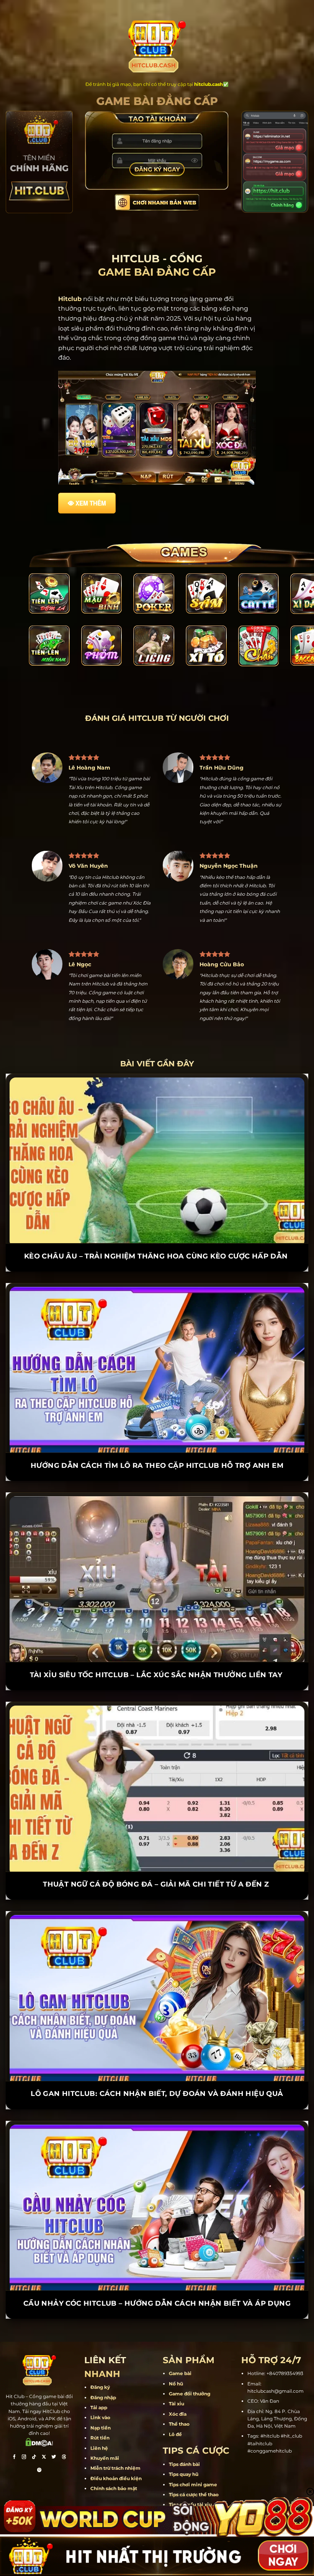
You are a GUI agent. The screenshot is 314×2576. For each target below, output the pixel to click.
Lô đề (175, 2405)
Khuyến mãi (105, 2429)
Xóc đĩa (178, 2385)
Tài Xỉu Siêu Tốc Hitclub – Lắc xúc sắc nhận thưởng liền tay (157, 1646)
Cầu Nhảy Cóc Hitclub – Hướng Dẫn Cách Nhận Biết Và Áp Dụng (157, 2275)
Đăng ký (100, 2358)
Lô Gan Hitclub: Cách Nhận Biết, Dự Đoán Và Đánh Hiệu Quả (157, 2065)
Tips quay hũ (184, 2445)
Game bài (180, 2345)
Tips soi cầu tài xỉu (190, 2476)
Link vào (100, 2389)
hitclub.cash (209, 84)
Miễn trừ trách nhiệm (115, 2439)
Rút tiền (100, 2409)
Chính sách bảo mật (114, 2460)
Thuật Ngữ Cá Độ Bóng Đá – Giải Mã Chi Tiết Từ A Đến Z (157, 1856)
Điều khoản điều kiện (116, 2450)
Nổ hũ (176, 2355)
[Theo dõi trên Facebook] (14, 2429)
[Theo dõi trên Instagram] (24, 2429)
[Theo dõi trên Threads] (64, 2429)
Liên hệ (99, 2419)
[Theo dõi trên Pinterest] (39, 2442)
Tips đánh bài (184, 2435)
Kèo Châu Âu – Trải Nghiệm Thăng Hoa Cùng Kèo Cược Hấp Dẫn (157, 1227)
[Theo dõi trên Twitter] (54, 2429)
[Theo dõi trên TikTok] (34, 2429)
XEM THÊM (91, 503)
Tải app (99, 2379)
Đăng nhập (103, 2369)
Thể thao (179, 2395)
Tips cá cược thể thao (194, 2466)
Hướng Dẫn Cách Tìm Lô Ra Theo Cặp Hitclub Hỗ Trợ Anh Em (157, 1437)
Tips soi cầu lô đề (189, 2486)
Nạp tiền (101, 2399)
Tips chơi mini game (193, 2455)
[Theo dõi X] (44, 2429)
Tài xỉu (177, 2375)
